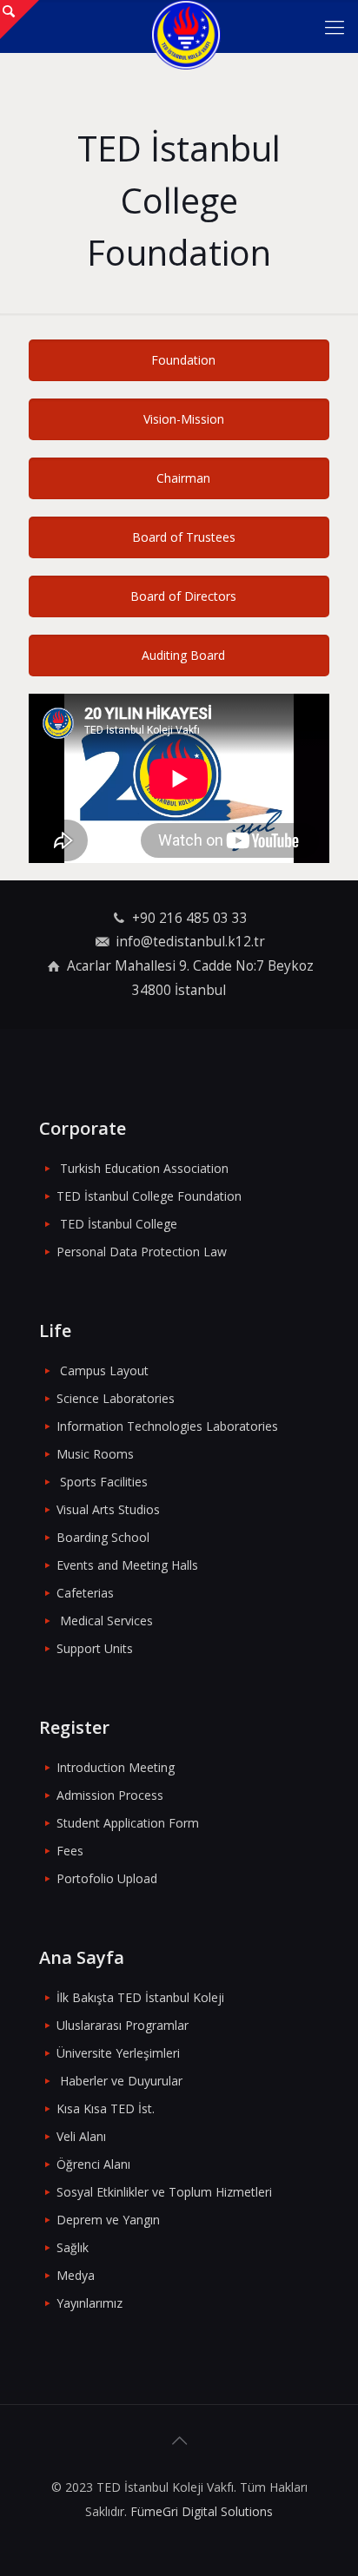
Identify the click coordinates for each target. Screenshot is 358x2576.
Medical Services (106, 1621)
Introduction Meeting (116, 1767)
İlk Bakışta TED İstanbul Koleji (140, 1997)
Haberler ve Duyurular (121, 2081)
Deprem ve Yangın (108, 2220)
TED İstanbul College (119, 1224)
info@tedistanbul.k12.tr (190, 942)
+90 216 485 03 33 (190, 918)
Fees (70, 1851)
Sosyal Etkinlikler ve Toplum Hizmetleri (164, 2192)
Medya (76, 2275)
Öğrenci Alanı (93, 2164)
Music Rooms (95, 1454)
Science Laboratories (116, 1398)
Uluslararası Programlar (123, 2025)
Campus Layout (104, 1370)
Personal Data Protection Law (142, 1252)
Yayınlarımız (89, 2303)
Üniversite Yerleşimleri (118, 2053)
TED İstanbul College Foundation (149, 1196)
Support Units (95, 1648)
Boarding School (103, 1537)
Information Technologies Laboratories (167, 1426)
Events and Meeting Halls (127, 1565)
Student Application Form (128, 1823)
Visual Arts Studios (108, 1509)
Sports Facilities (104, 1482)
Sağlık (73, 2247)
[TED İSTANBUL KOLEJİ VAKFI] (186, 26)
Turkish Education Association (144, 1168)
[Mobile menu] (335, 26)
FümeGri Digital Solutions (202, 2511)
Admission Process (110, 1795)
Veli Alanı (81, 2136)
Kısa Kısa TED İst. (106, 2108)
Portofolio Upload (107, 1878)
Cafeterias (85, 1593)
